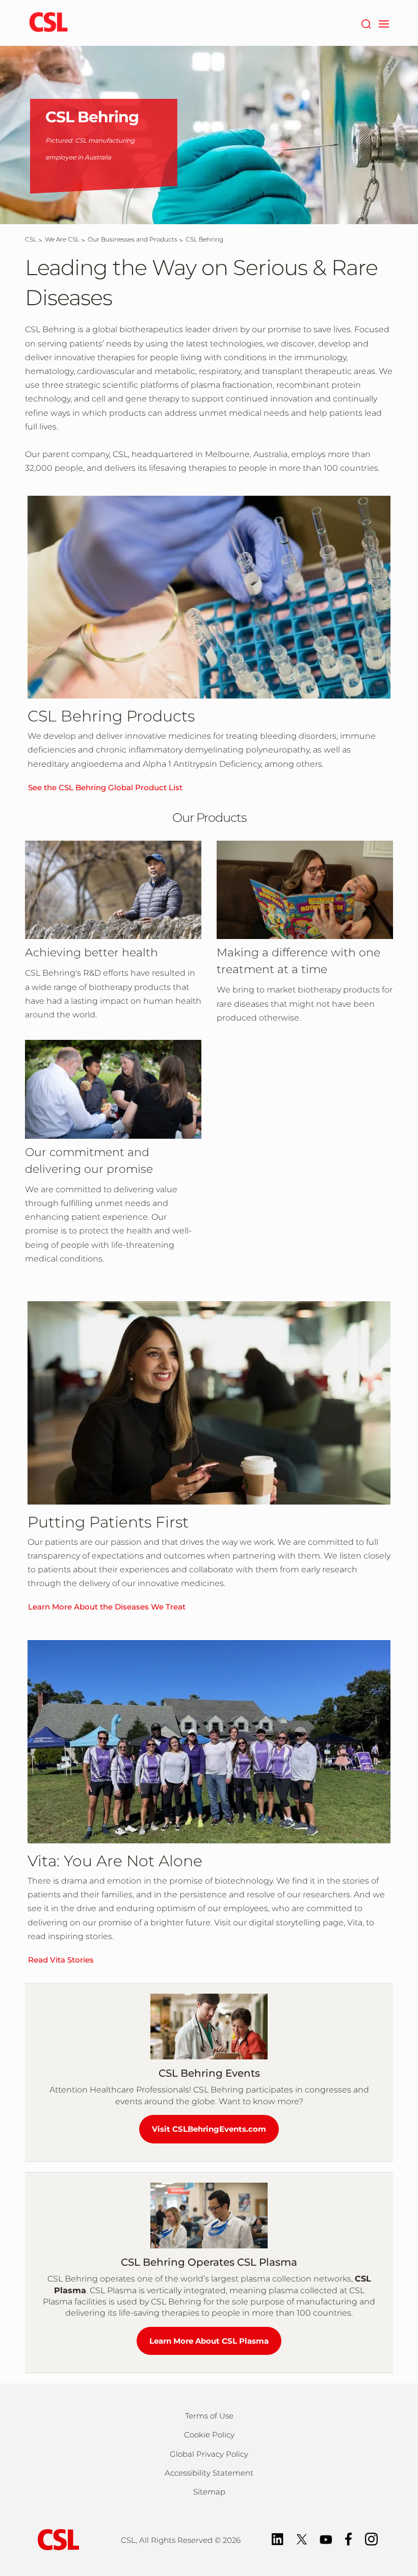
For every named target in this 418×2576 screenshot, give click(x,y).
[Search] (366, 23)
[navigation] (384, 23)
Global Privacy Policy (209, 2454)
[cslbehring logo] (48, 23)
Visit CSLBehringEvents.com (209, 2129)
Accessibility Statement (209, 2473)
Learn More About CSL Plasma (209, 2341)
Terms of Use (209, 2416)
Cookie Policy (209, 2435)
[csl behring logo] (56, 2539)
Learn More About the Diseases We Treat (107, 1607)
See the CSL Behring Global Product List (105, 787)
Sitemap (209, 2492)
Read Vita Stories (61, 1960)
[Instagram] (371, 2539)
